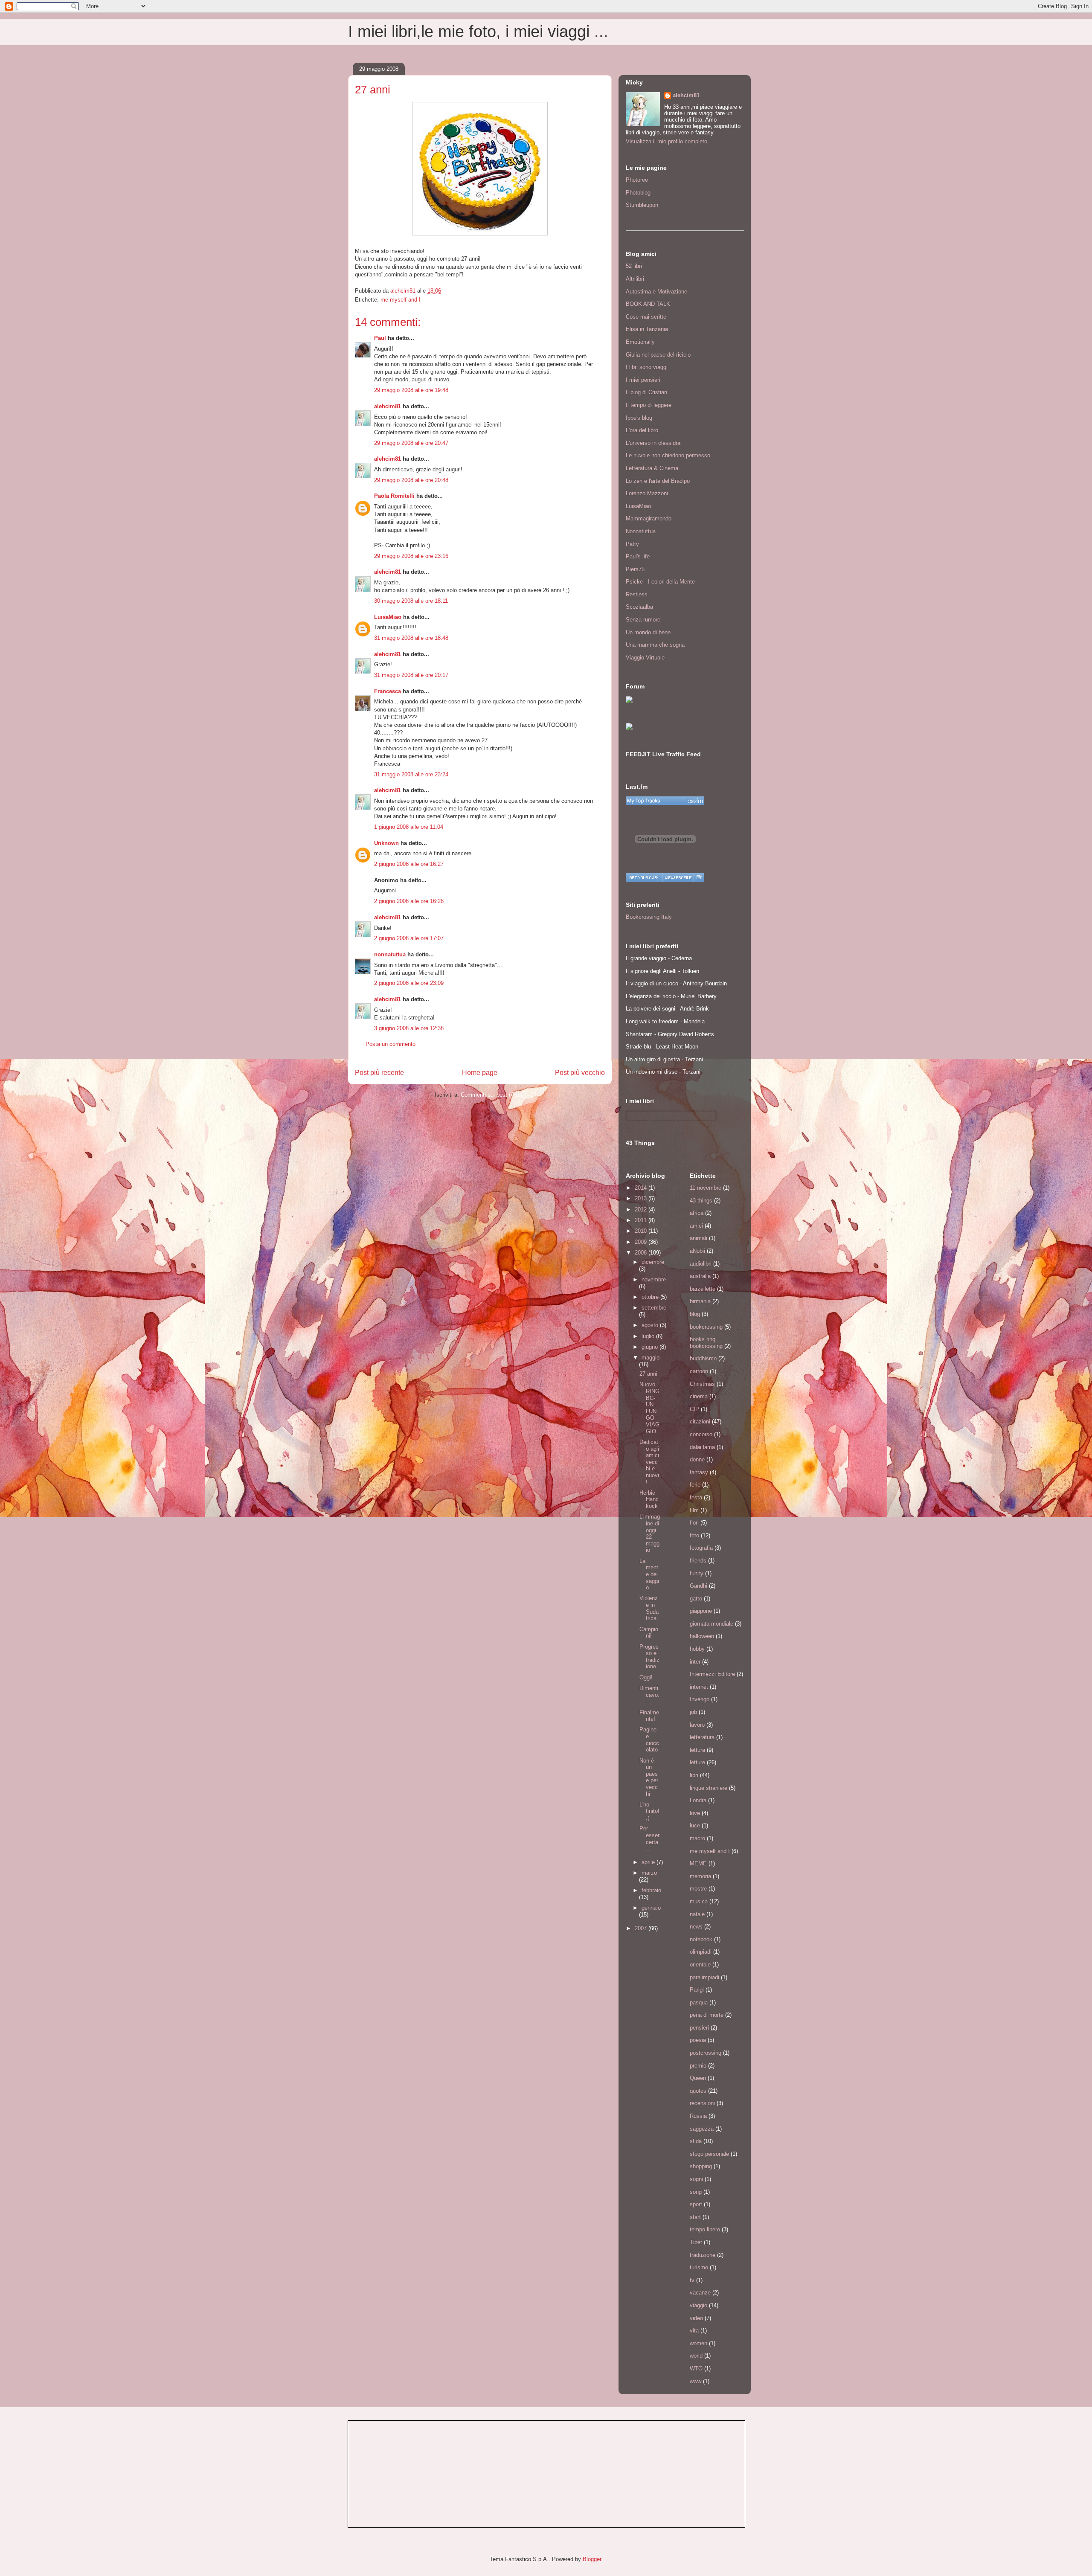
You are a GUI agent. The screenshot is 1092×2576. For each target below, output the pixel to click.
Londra (698, 1800)
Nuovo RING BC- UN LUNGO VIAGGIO (649, 1408)
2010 (642, 1231)
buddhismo (703, 1358)
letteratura (702, 1737)
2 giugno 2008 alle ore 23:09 (409, 983)
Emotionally (640, 342)
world (696, 2356)
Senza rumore (643, 620)
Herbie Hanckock (649, 1499)
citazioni (700, 1422)
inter (695, 1662)
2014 (642, 1188)
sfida (696, 2141)
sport (696, 2204)
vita (694, 2331)
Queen (698, 2078)
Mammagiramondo (649, 518)
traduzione (703, 2255)
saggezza (702, 2129)
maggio (651, 1358)
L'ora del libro (642, 430)
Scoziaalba (639, 607)
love (695, 1813)
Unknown (386, 843)
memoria (700, 1876)
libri (694, 1775)
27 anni (648, 1374)
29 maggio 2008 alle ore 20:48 (411, 480)
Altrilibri (635, 279)
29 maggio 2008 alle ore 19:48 (411, 390)
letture (697, 1762)
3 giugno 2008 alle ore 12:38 (409, 1028)
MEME (698, 1863)
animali (698, 1238)
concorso (701, 1434)
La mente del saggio (649, 1574)
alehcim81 (388, 406)
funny (697, 1573)
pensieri (699, 2028)
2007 (642, 1928)
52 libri (634, 266)
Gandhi (698, 1586)
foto (694, 1535)
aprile (649, 1862)
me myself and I (401, 300)
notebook (701, 1939)
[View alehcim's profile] (678, 877)
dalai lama (702, 1447)
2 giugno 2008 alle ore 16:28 (409, 901)
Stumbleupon (642, 205)
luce (695, 1825)
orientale (700, 1965)
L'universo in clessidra (653, 443)
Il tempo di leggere (649, 405)
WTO (696, 2368)
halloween (702, 1636)
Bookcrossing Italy (649, 917)
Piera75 (635, 569)
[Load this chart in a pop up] (699, 877)
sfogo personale (709, 2154)
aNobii (697, 1251)
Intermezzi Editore (712, 1674)
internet (699, 1687)
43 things (701, 1201)
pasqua (699, 2002)
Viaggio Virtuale (645, 658)
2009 (642, 1242)
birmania (700, 1301)
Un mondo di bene (648, 632)
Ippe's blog (639, 418)
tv (692, 2280)
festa (696, 1497)
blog (695, 1314)
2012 (642, 1210)
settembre (654, 1308)
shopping (701, 2166)
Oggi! (646, 1677)
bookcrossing (706, 1327)
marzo (649, 1873)
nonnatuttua (390, 954)
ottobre (651, 1297)
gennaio (651, 1908)
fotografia (701, 1548)
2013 (642, 1198)
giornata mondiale (712, 1624)
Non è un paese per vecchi (649, 1777)
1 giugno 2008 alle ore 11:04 (409, 827)
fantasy (699, 1472)
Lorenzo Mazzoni (647, 493)
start (695, 2217)
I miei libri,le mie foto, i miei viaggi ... (478, 32)
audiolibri (701, 1264)
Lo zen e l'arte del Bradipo (658, 481)
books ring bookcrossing (706, 1343)
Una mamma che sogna (655, 645)
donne (697, 1459)
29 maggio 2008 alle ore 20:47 (411, 443)
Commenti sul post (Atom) (493, 1095)
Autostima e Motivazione (656, 292)
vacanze (700, 2293)
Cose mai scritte (646, 317)
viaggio (698, 2305)
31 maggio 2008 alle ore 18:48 (411, 638)
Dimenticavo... (649, 1695)
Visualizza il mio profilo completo (667, 141)
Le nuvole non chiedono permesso (668, 455)
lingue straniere (709, 1788)
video (696, 2318)
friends (698, 1561)
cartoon (699, 1371)
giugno (651, 1347)
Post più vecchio (580, 1073)
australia (700, 1276)
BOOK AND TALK (648, 304)
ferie (695, 1485)
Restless (637, 594)
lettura (697, 1750)
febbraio (651, 1890)
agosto (651, 1325)
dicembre (653, 1262)
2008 (642, 1253)
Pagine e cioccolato (649, 1740)
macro (697, 1838)
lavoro (697, 1725)
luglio (649, 1336)
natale (697, 1914)
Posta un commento (391, 1044)
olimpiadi (701, 1952)
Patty (632, 544)
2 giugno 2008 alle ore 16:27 (409, 864)
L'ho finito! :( (649, 1811)
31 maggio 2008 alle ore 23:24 (411, 774)
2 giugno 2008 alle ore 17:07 (409, 938)
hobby (697, 1649)
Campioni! (649, 1633)
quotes (698, 2091)
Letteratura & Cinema (652, 468)
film (694, 1510)
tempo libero (705, 2229)
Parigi (697, 1990)
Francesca (388, 691)
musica (699, 1901)
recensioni (702, 2103)
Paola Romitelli (394, 496)
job (693, 1712)
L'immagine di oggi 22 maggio (650, 1533)
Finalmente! (649, 1716)
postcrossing (706, 2053)
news (696, 1927)
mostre (698, 1889)
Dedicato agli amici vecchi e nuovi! (649, 1462)
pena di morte (707, 2015)
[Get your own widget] (644, 877)
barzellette (703, 1289)
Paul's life (638, 556)
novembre (654, 1279)
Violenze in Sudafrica (649, 1608)
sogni (696, 2179)
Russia (698, 2116)
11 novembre (706, 1188)
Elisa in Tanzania (647, 329)
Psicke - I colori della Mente (660, 582)
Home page (480, 1073)
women (698, 2343)
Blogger (592, 2559)
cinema (699, 1396)
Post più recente (379, 1073)
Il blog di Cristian (646, 392)
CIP (694, 1409)
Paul (380, 338)
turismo (699, 2267)
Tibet (696, 2242)
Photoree (637, 180)
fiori (694, 1523)
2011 (642, 1220)
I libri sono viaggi (647, 367)
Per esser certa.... (650, 1838)
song (696, 2192)
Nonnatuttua (641, 531)
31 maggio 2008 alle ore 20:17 (411, 675)
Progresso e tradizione (649, 1657)
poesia (698, 2040)
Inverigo (700, 1699)
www (696, 2381)
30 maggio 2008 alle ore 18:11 (411, 601)
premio (698, 2066)
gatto (696, 1599)
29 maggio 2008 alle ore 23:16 (411, 556)
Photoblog (638, 193)
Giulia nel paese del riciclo (658, 355)
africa (697, 1213)
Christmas (702, 1384)
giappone (701, 1611)
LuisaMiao (388, 617)
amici (696, 1226)
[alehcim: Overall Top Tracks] (665, 801)
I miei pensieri (643, 380)
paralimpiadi (704, 1977)
